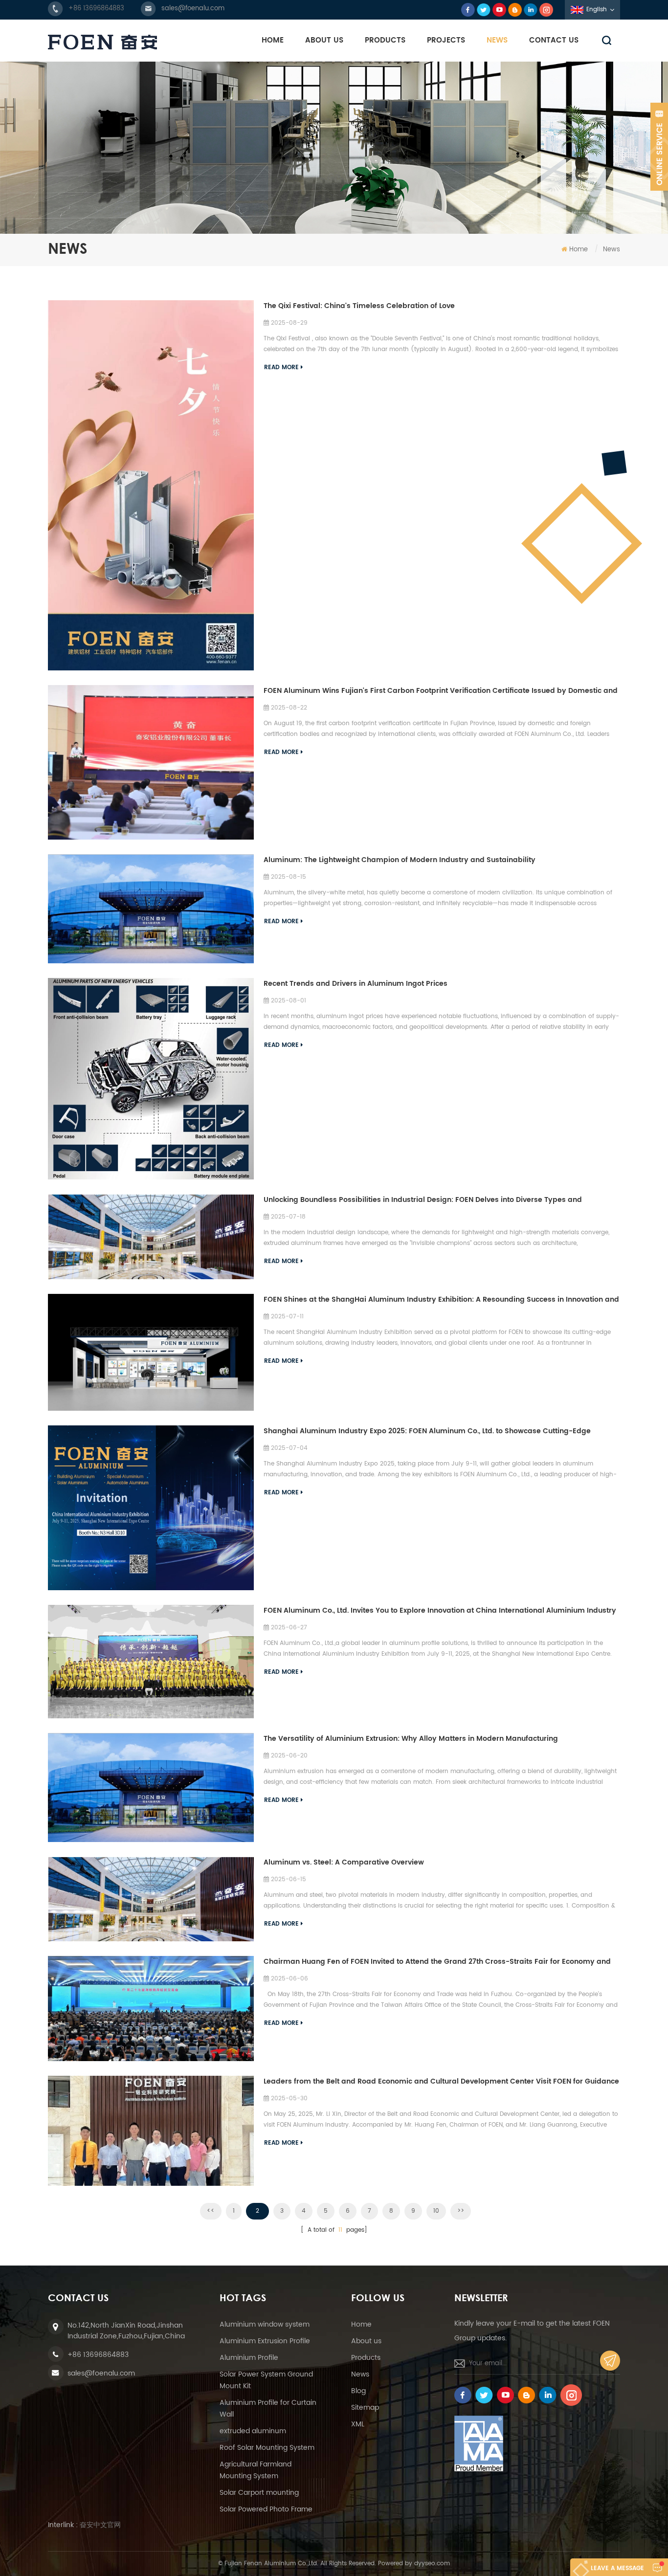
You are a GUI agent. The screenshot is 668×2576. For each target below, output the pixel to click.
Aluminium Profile (249, 2358)
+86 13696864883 (96, 9)
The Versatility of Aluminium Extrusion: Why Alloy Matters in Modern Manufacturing (411, 1739)
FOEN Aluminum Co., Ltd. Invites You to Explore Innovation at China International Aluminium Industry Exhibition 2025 (440, 1611)
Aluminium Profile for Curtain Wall (268, 2409)
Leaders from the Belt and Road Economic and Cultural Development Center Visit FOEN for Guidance (441, 2081)
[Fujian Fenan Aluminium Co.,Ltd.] (102, 42)
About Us (324, 40)
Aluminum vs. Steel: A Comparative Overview (344, 1862)
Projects (446, 40)
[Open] (659, 147)
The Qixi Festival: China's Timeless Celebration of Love (359, 306)
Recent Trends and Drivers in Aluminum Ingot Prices (356, 984)
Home (273, 40)
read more (281, 367)
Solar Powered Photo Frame (266, 2509)
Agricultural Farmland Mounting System (256, 2470)
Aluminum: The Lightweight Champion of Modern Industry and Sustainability (400, 860)
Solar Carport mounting (259, 2493)
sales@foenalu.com (193, 9)
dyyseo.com (432, 2564)
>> (461, 2211)
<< (211, 2211)
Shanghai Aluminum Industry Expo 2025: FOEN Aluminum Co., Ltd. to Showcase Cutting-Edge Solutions (427, 1431)
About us (366, 2341)
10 (436, 2211)
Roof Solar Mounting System (267, 2448)
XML (358, 2424)
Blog (358, 2391)
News (497, 40)
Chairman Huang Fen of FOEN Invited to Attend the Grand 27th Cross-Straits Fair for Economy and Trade (437, 1962)
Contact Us (554, 40)
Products (385, 40)
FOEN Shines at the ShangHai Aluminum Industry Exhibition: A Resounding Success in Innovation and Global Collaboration (441, 1300)
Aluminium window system (265, 2324)
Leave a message (617, 2568)
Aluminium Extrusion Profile (265, 2341)
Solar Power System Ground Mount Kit (266, 2380)
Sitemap (365, 2408)
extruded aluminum (253, 2431)
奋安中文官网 (100, 2525)
